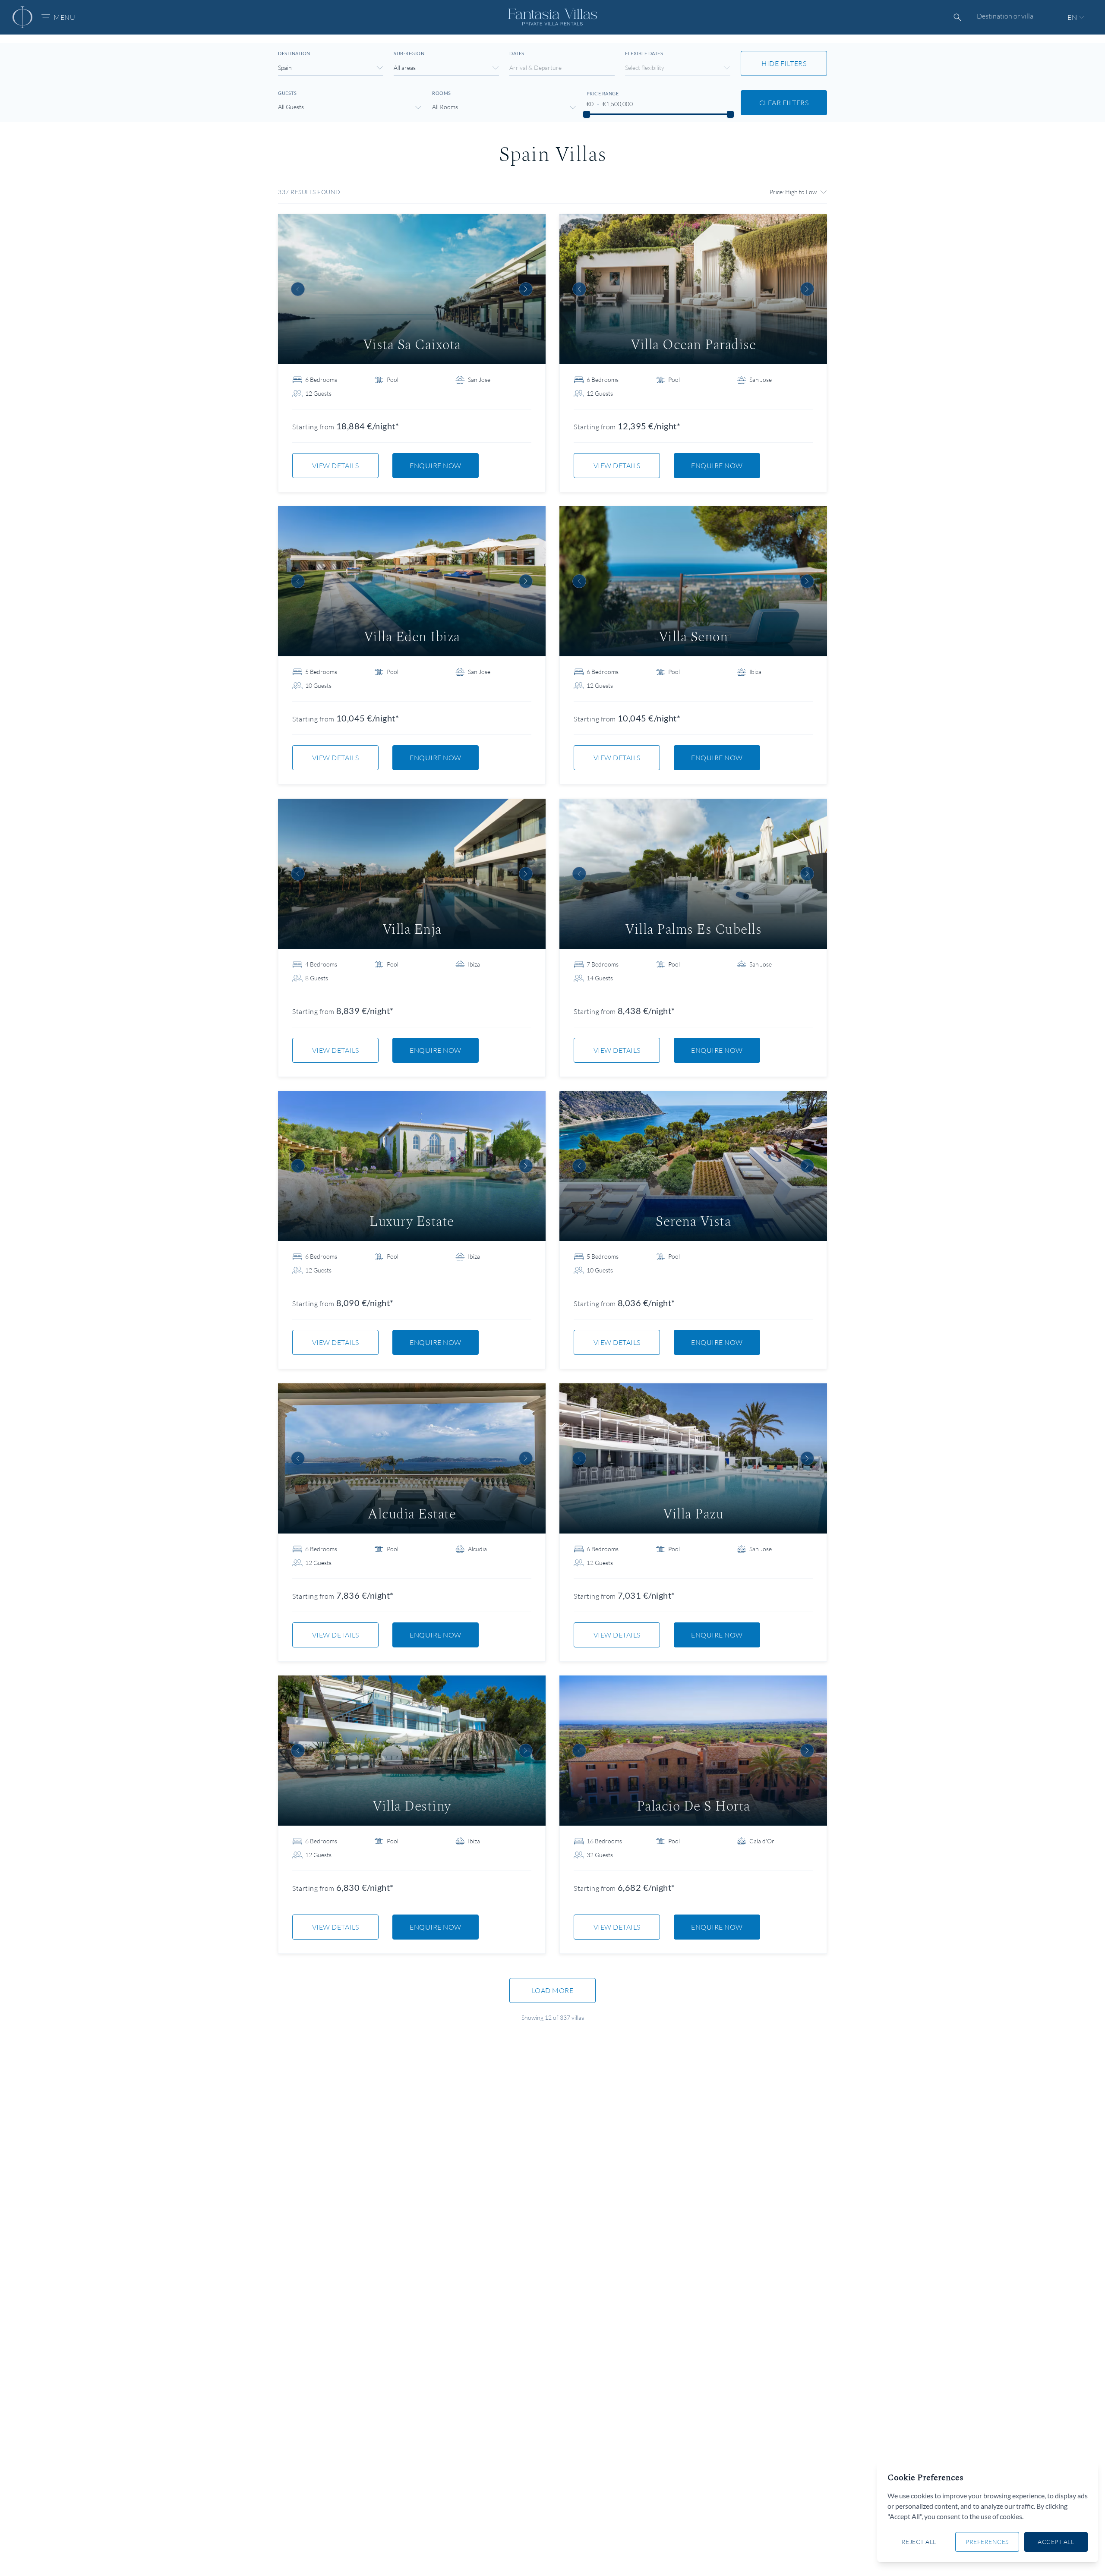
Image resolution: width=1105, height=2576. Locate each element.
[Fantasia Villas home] (22, 17)
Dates (517, 53)
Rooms (442, 93)
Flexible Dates (644, 53)
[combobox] (1005, 16)
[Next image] (526, 289)
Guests (287, 93)
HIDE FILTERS (784, 63)
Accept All (1056, 2542)
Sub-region (409, 53)
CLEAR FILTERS (784, 103)
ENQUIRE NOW (436, 466)
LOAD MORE (553, 1990)
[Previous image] (298, 289)
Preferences (987, 2542)
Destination (294, 53)
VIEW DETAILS (336, 466)
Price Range (603, 93)
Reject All (919, 2542)
